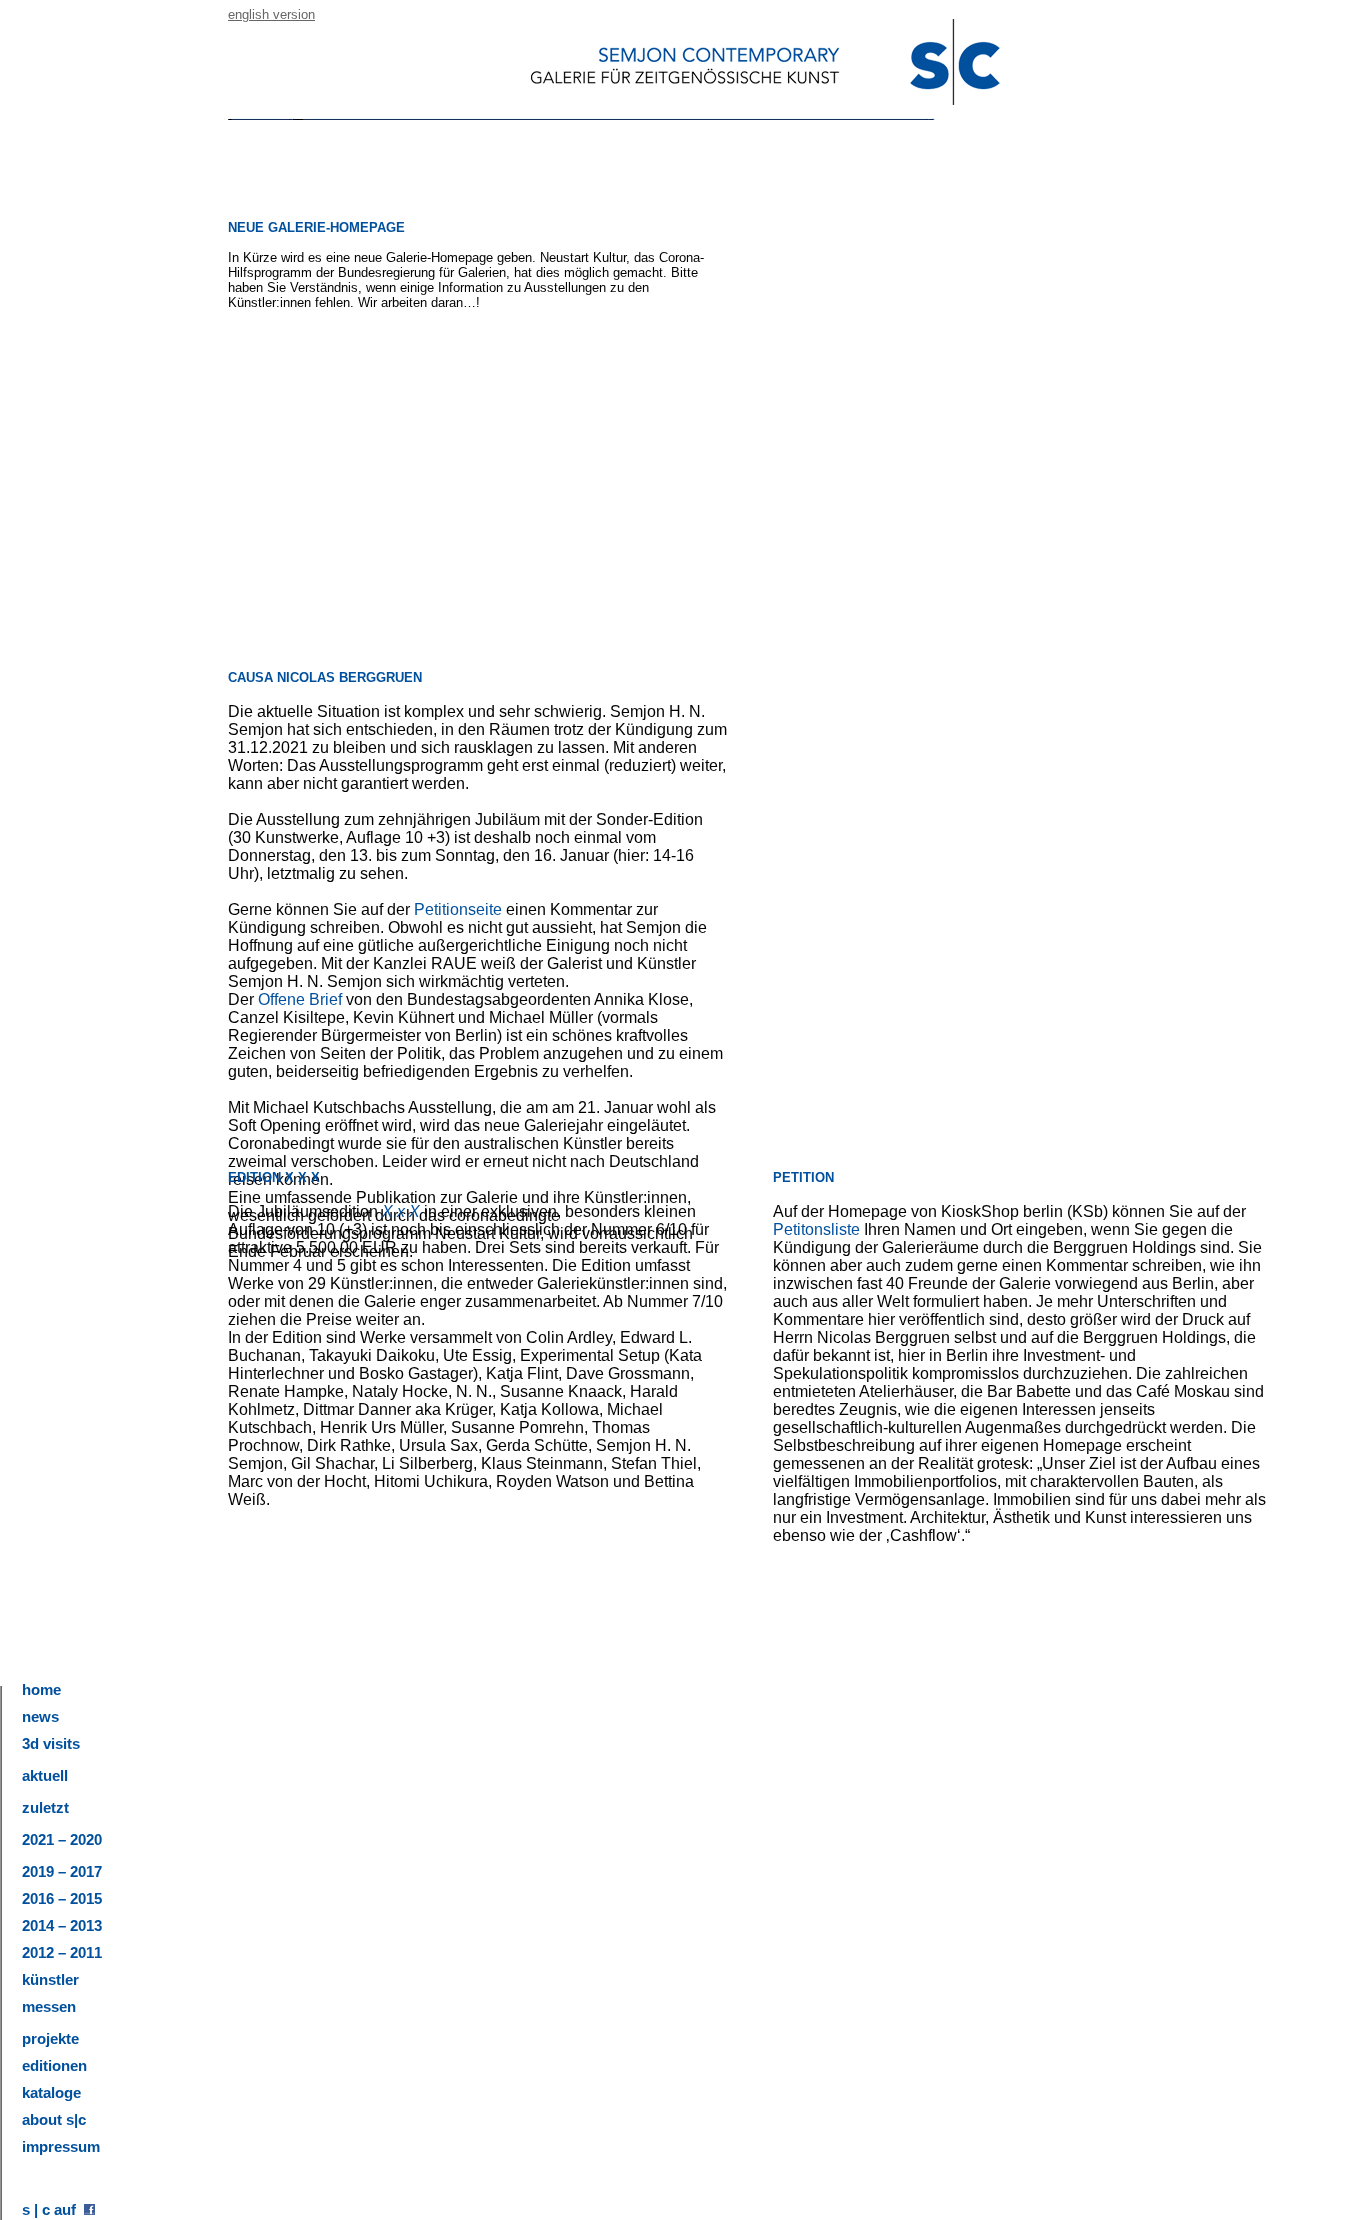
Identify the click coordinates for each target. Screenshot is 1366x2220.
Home (41, 1689)
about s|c (54, 2119)
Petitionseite (460, 909)
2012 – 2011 (62, 1952)
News (40, 1716)
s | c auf (53, 2209)
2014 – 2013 (62, 1925)
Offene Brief (300, 999)
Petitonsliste (816, 1229)
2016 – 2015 (62, 1898)
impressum (61, 2146)
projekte (50, 2038)
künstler (50, 1979)
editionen (54, 2065)
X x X (401, 1211)
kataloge (51, 2092)
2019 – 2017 (62, 1871)
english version (271, 14)
